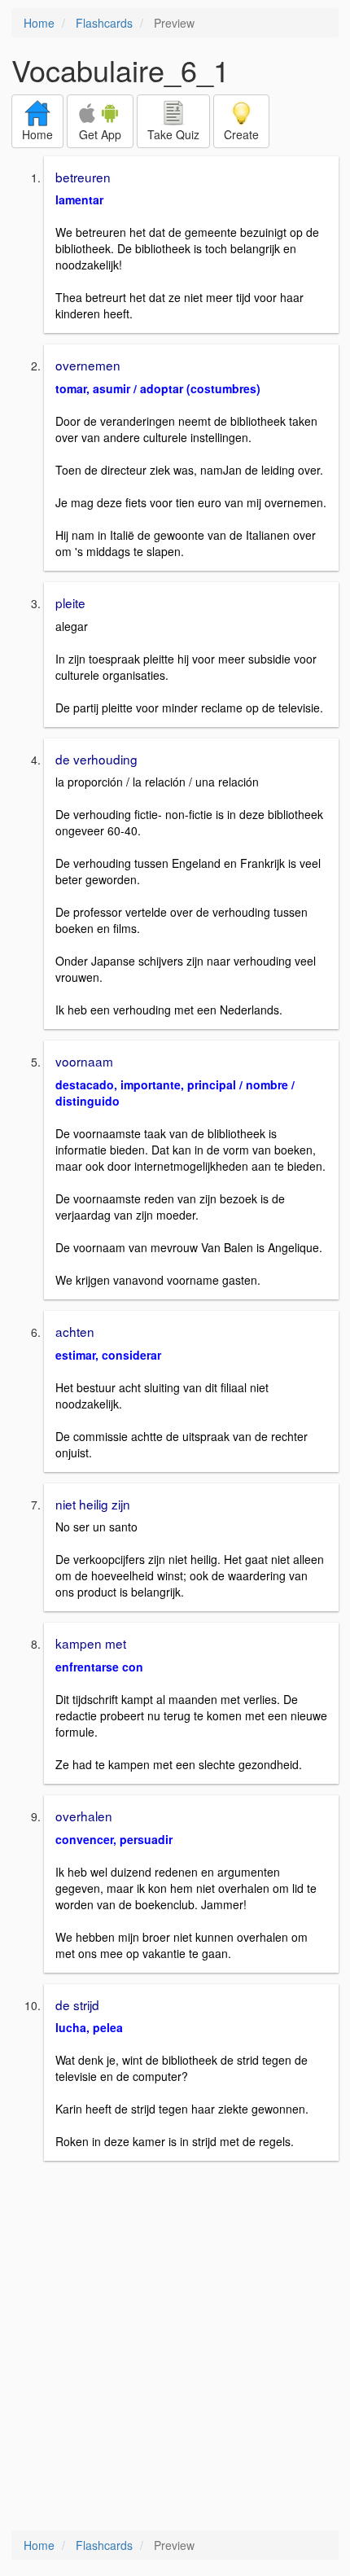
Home (39, 23)
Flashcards (104, 23)
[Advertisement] (175, 2347)
